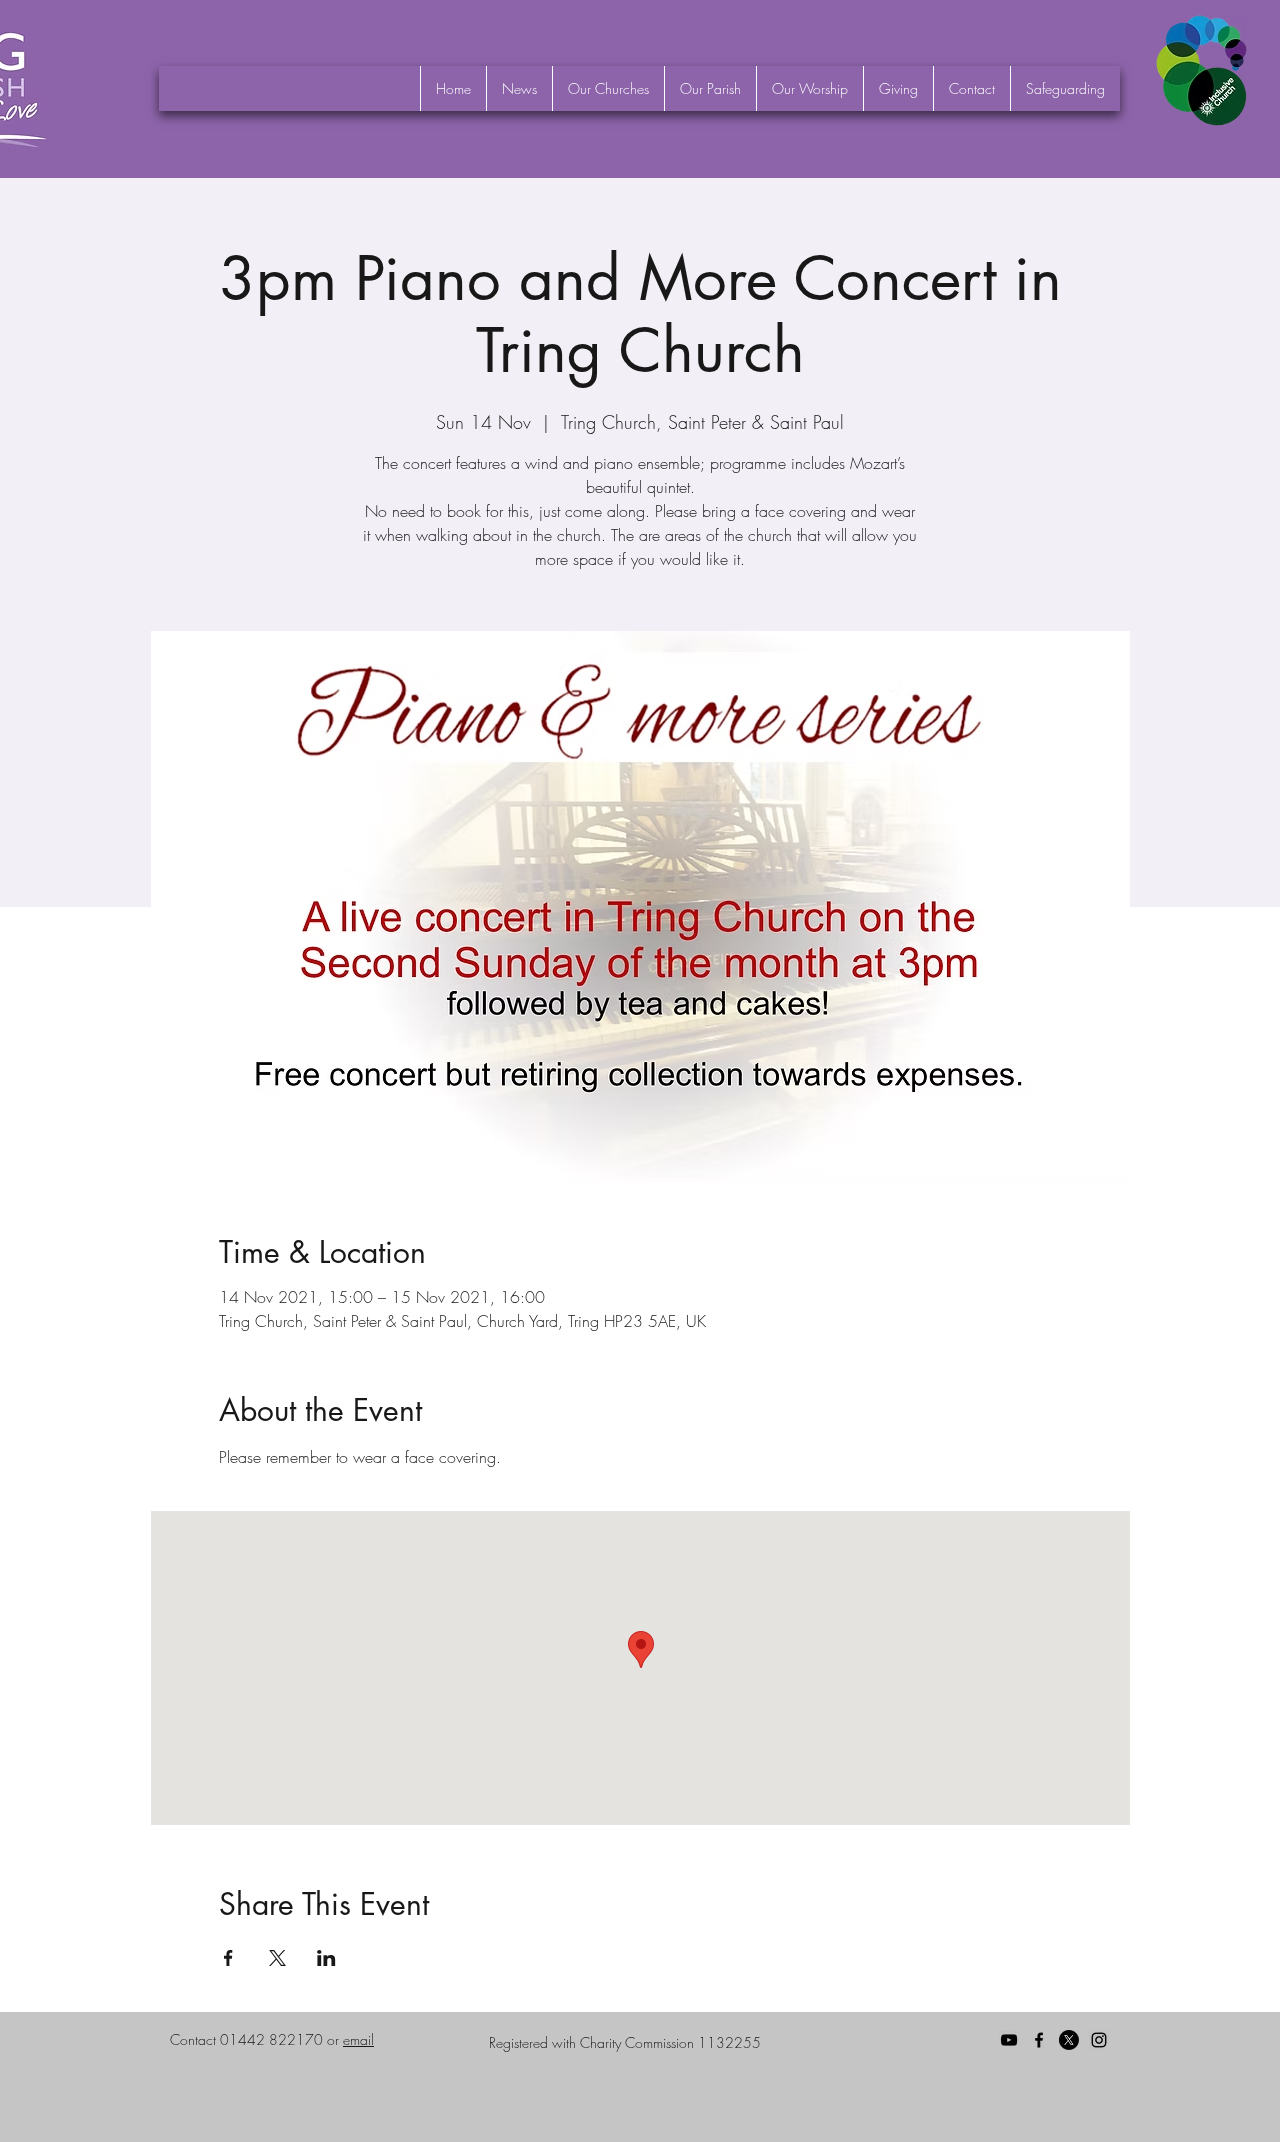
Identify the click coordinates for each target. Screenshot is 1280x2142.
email (358, 2039)
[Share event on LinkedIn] (326, 1958)
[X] (1069, 2040)
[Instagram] (1099, 2040)
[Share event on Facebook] (228, 1958)
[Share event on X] (277, 1958)
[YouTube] (1009, 2040)
